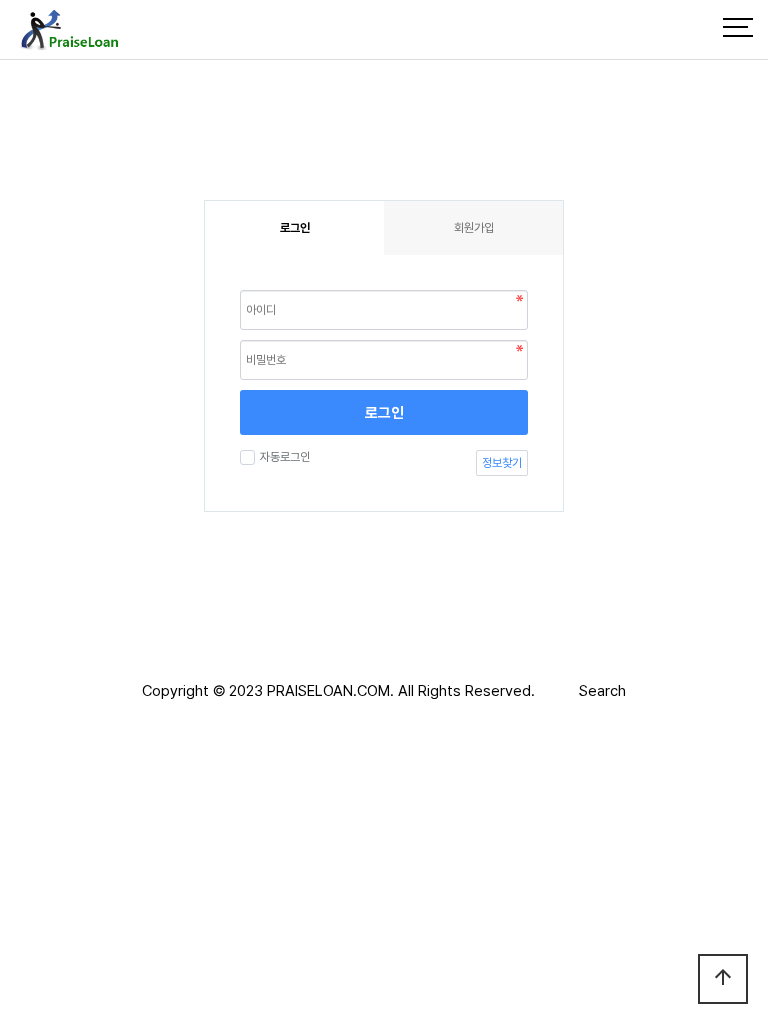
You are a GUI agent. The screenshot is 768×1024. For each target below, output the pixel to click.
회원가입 (474, 228)
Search (602, 691)
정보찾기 (502, 463)
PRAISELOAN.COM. (330, 691)
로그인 (384, 413)
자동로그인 (285, 457)
